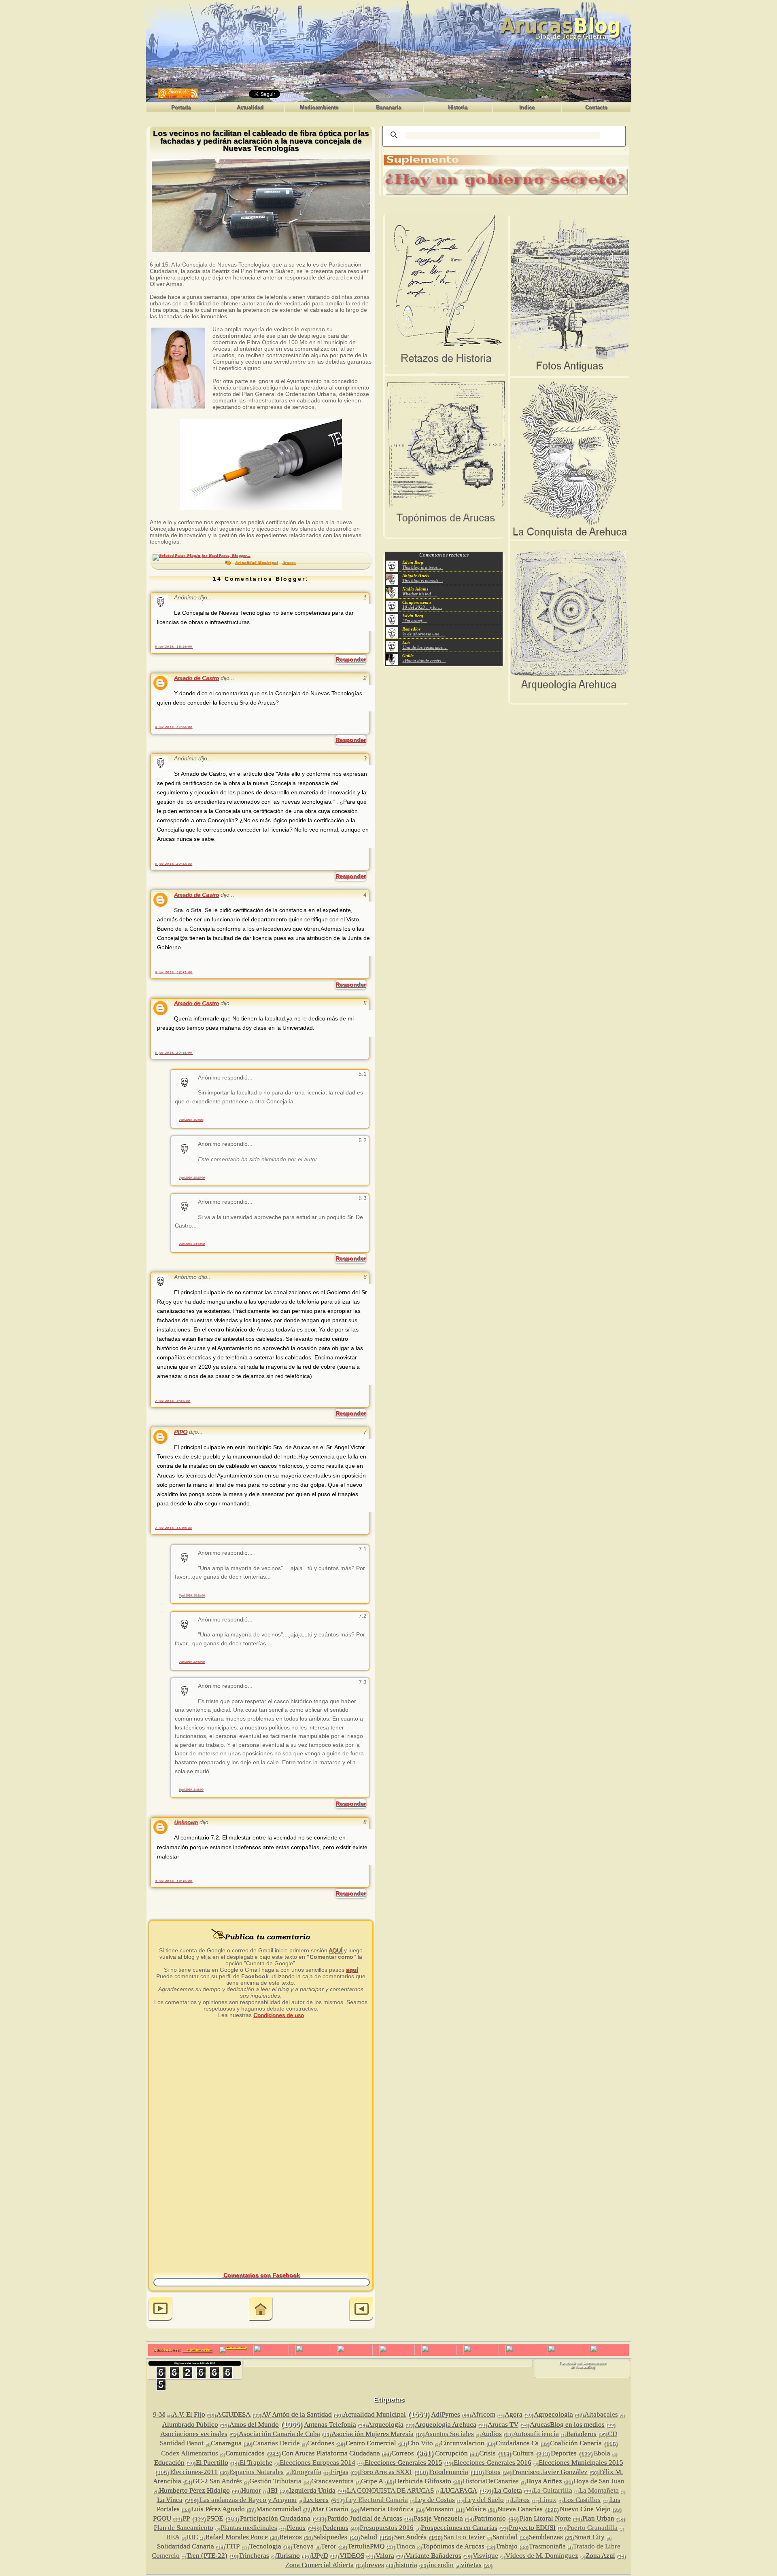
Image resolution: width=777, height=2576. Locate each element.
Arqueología (385, 2425)
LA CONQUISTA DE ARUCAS (390, 2490)
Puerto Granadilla (592, 2528)
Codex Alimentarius (190, 2453)
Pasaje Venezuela (438, 2518)
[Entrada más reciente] (160, 2310)
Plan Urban (598, 2518)
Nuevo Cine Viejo (585, 2509)
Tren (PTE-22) (207, 2556)
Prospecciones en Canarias (459, 2528)
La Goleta (508, 2490)
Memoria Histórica (387, 2509)
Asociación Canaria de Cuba (279, 2434)
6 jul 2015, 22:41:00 (174, 972)
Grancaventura (332, 2481)
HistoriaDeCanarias (491, 2481)
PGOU (162, 2518)
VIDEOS (352, 2556)
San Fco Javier (464, 2537)
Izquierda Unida (312, 2490)
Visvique (485, 2556)
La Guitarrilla (553, 2490)
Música (476, 2509)
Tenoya (303, 2546)
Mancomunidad (279, 2509)
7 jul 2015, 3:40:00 (173, 1401)
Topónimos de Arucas (453, 2546)
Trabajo (507, 2546)
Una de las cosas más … (425, 647)
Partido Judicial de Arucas (365, 2518)
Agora (514, 2414)
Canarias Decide (276, 2443)
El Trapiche (256, 2463)
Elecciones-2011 (194, 2472)
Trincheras (254, 2556)
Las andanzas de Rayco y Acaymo (248, 2500)
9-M (159, 2414)
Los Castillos (582, 2500)
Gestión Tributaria (275, 2481)
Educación (169, 2463)
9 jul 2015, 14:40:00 (174, 1881)
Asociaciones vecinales (194, 2434)
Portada (181, 107)
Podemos (335, 2528)
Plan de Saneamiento (184, 2528)
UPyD (320, 2556)
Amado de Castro (196, 678)
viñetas (471, 2565)
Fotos (493, 2472)
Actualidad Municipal (257, 563)
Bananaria (388, 107)
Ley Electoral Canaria (377, 2500)
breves (375, 2565)
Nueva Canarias (520, 2509)
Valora (385, 2556)
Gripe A (372, 2481)
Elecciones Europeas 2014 (317, 2463)
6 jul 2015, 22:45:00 (174, 1053)
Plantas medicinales (249, 2528)
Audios (491, 2434)
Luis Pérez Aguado (218, 2509)
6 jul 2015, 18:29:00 (174, 647)
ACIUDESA (234, 2414)
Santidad (505, 2537)
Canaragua (226, 2443)
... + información (197, 2350)
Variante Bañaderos (433, 2556)
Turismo (288, 2556)
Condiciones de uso (279, 2015)
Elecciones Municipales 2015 (581, 2463)
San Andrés (410, 2537)
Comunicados (245, 2453)
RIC (192, 2537)
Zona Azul (600, 2556)
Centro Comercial (371, 2443)
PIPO (181, 1432)
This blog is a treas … (422, 567)
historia (406, 2565)
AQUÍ (335, 1950)
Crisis (487, 2453)
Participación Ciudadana (275, 2518)
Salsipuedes (330, 2537)
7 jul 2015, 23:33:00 (192, 1244)
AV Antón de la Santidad (297, 2414)
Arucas (289, 563)
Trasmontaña (547, 2546)
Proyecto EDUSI (532, 2528)
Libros (520, 2500)
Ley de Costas (435, 2500)
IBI (273, 2490)
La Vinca (170, 2500)
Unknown (186, 1822)
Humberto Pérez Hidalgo (194, 2490)
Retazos (291, 2537)
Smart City (589, 2537)
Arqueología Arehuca (446, 2425)
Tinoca (405, 2546)
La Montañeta (599, 2490)
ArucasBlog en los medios (567, 2425)
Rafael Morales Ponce (237, 2537)
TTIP (232, 2546)
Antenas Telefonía (330, 2425)
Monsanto (439, 2509)
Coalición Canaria (576, 2443)
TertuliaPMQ (366, 2546)
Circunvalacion (462, 2443)
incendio (441, 2565)
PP (186, 2518)
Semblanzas (546, 2537)
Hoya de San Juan (599, 2481)
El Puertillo (212, 2463)
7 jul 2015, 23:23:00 (192, 1178)
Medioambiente (319, 107)
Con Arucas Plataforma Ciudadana (331, 2453)
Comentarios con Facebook (261, 2275)
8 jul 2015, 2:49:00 (191, 1790)
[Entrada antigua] (361, 2310)
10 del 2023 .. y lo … (422, 607)
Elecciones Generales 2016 (493, 2463)
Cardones (321, 2443)
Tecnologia (265, 2546)
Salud (369, 2537)
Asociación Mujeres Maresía (373, 2434)
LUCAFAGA (459, 2490)
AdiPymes (446, 2414)
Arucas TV (503, 2425)
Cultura (523, 2453)
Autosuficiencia (536, 2434)
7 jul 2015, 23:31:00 (192, 1595)
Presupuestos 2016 (387, 2528)
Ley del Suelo (484, 2500)
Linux (548, 2500)
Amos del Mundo (254, 2425)
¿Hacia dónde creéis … (424, 660)
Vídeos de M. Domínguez (542, 2556)
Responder (351, 659)
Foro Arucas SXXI (386, 2472)
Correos (403, 2453)
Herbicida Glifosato (423, 2481)
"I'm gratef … (415, 620)
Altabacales (601, 2414)
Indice (527, 107)
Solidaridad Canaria (186, 2546)
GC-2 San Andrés (217, 2481)
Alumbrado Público (190, 2425)
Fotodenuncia (449, 2472)
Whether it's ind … (419, 594)
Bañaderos (581, 2434)
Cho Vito (420, 2443)
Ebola (602, 2453)
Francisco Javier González (550, 2472)
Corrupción (451, 2453)
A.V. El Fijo (189, 2414)
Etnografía (306, 2472)
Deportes (564, 2453)
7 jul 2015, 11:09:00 (174, 1528)
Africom (483, 2414)
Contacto (596, 107)
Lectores (316, 2500)
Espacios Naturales (256, 2472)
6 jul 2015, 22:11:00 (174, 864)
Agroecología (553, 2414)
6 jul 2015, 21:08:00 (174, 727)
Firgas (340, 2472)
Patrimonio (490, 2518)
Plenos (296, 2528)
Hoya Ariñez (544, 2481)
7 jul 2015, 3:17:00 (191, 1120)
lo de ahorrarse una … (424, 634)
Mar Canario (330, 2509)
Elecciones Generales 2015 (403, 2463)
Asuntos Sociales (449, 2434)
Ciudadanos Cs (517, 2443)
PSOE (215, 2518)
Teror (329, 2546)
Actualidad (250, 107)
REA (173, 2537)
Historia (458, 107)
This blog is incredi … (423, 580)
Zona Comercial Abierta (320, 2565)
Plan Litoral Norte (545, 2518)
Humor (251, 2490)
